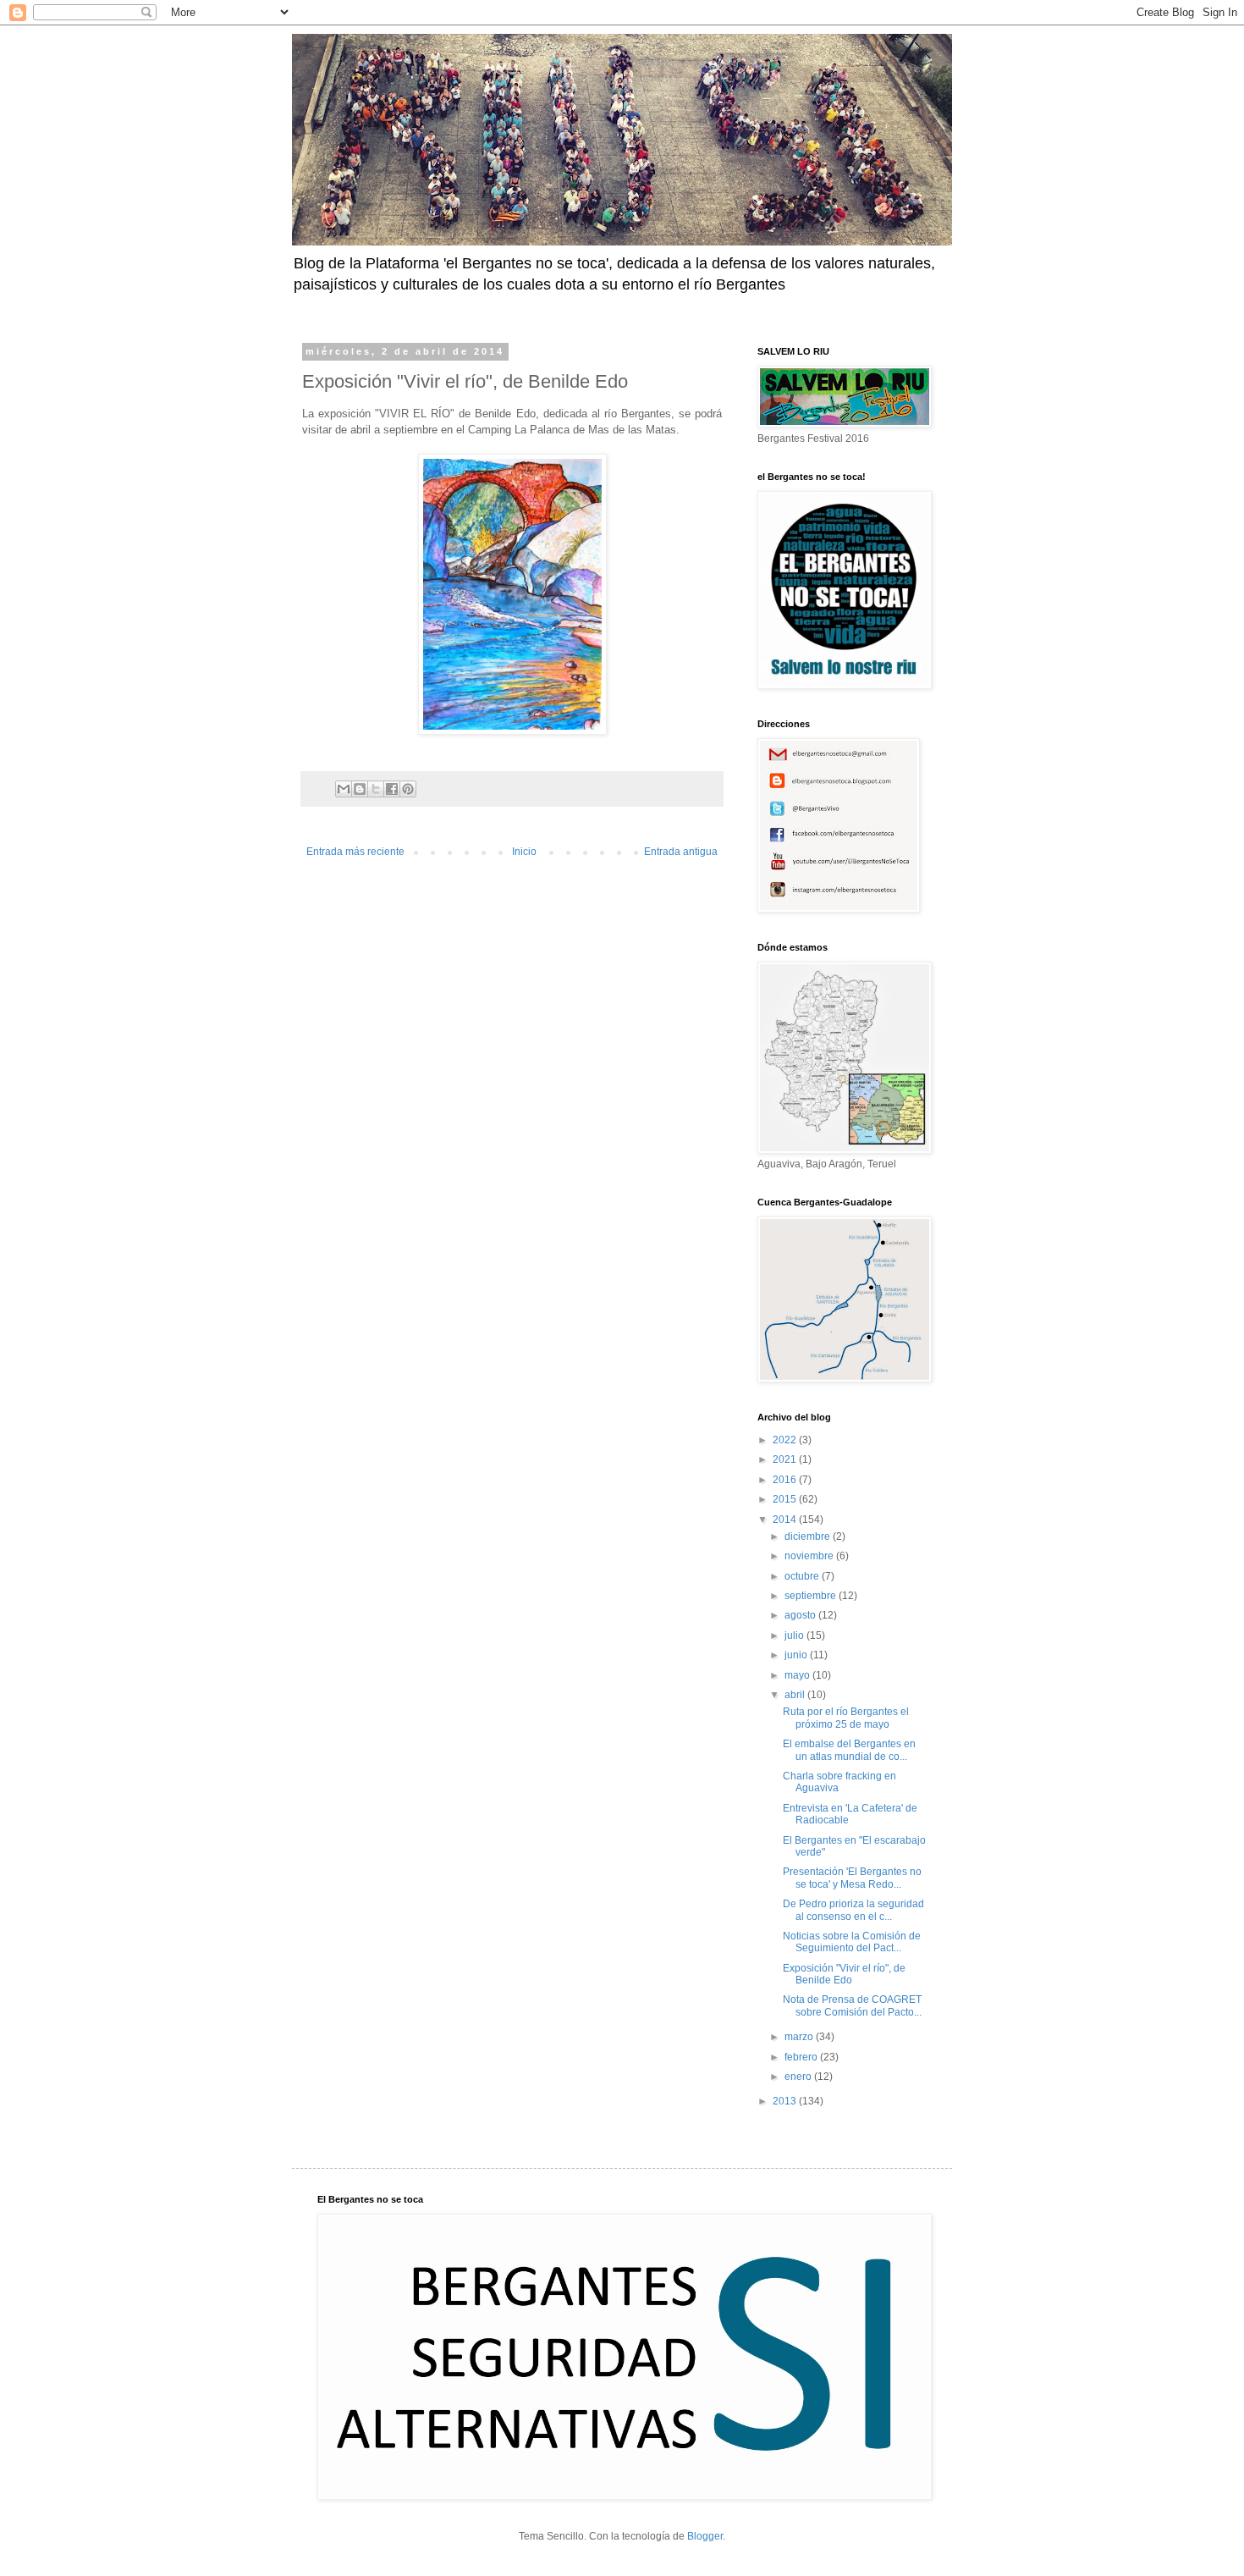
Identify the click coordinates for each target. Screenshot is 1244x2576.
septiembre (812, 1596)
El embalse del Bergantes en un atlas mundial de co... (849, 1750)
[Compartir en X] (376, 789)
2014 (786, 1520)
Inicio (524, 852)
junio (797, 1655)
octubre (803, 1576)
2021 (786, 1459)
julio (795, 1636)
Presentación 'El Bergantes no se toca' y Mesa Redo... (852, 1878)
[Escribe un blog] (360, 789)
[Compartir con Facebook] (392, 789)
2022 (786, 1440)
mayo (798, 1675)
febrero (802, 2057)
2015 (786, 1499)
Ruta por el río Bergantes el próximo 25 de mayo (846, 1718)
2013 (786, 2101)
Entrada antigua (681, 852)
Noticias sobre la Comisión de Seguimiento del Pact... (852, 1942)
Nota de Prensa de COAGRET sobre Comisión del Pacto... (852, 2005)
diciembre (809, 1536)
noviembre (810, 1556)
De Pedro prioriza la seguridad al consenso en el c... (853, 1910)
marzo (800, 2037)
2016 (786, 1480)
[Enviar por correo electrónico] (344, 789)
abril (796, 1695)
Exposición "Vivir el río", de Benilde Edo (844, 1974)
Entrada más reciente (355, 852)
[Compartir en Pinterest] (408, 789)
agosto (801, 1615)
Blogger (705, 2536)
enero (799, 2077)
